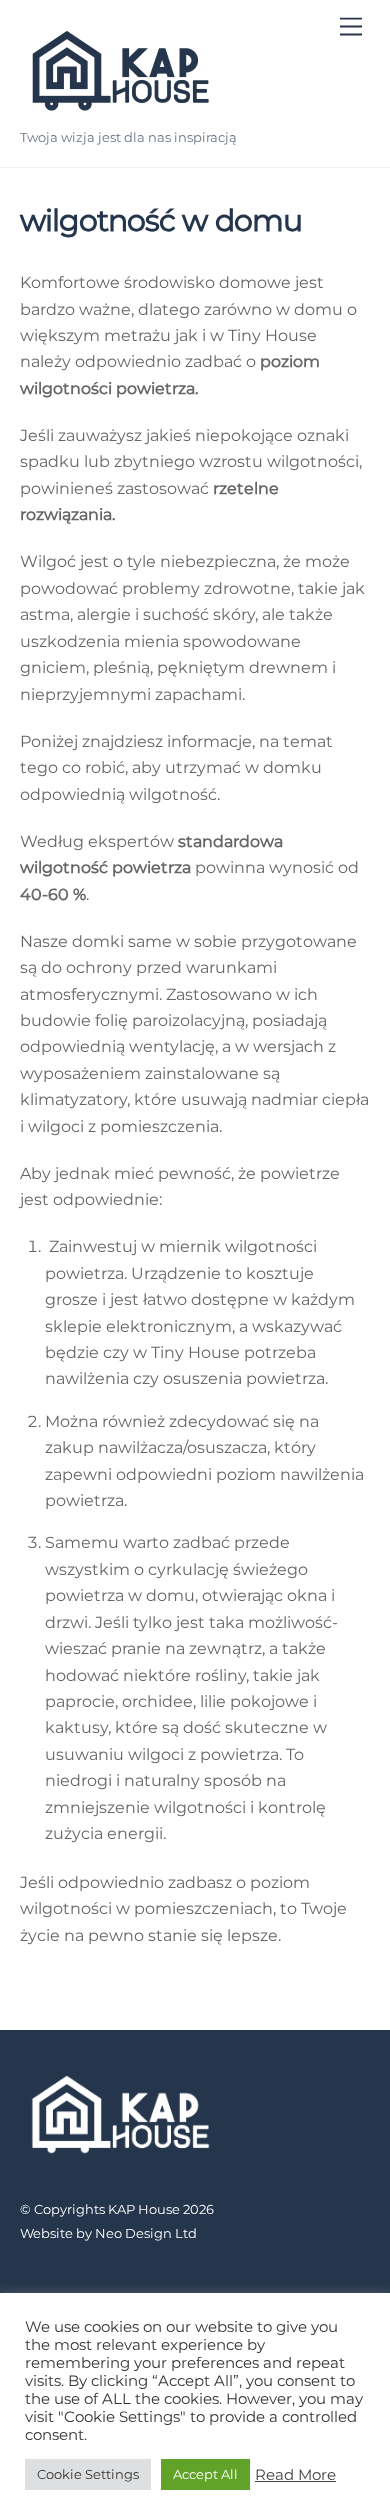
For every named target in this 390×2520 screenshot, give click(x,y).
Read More (295, 2475)
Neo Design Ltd (146, 2233)
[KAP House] (120, 110)
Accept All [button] (205, 2474)
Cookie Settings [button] (88, 2474)
